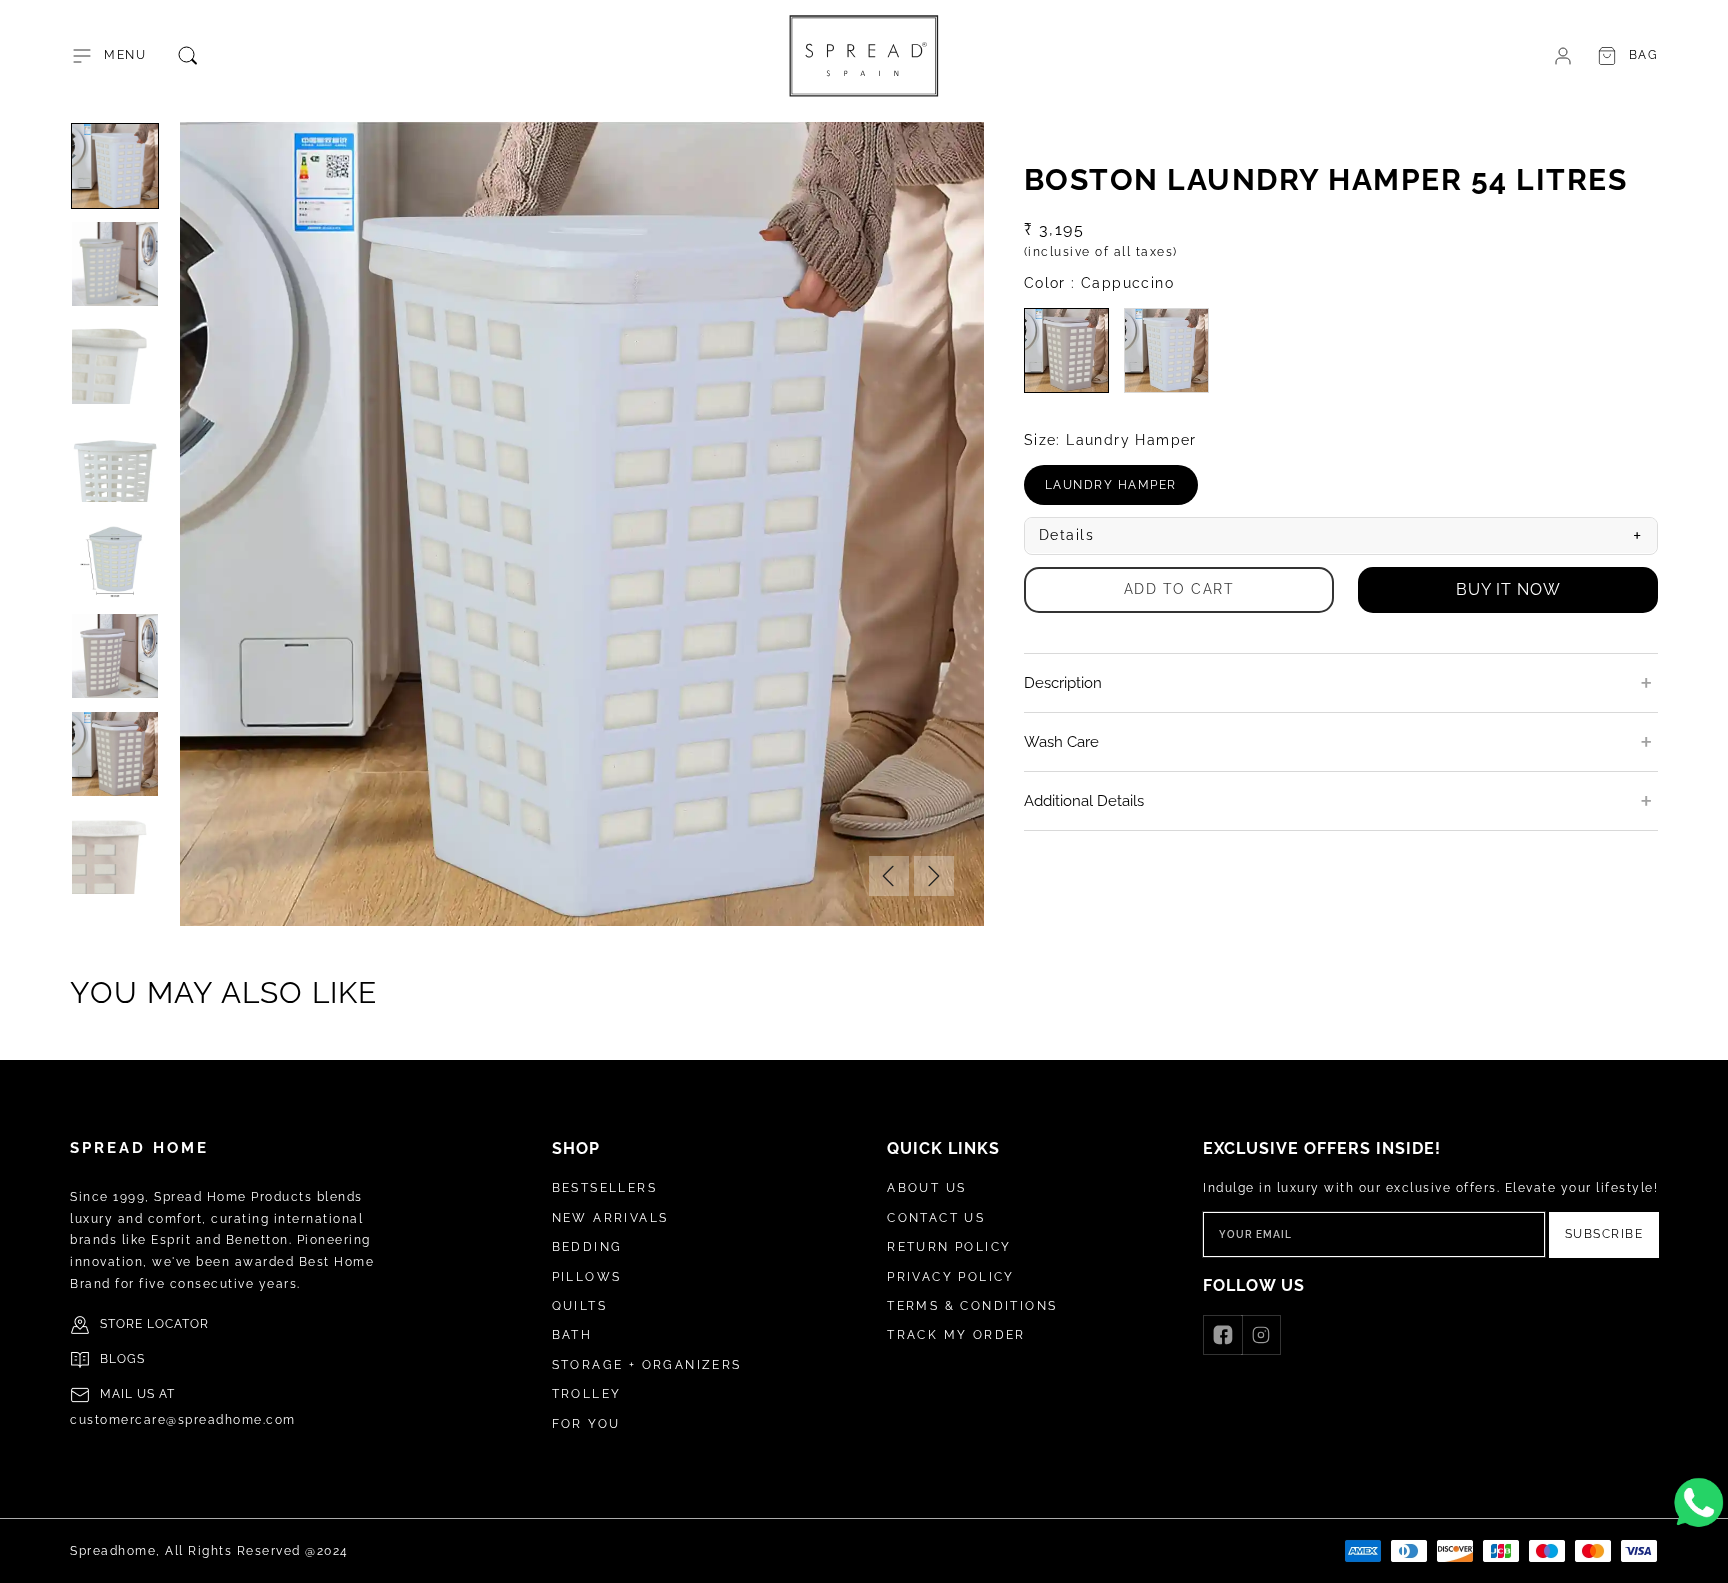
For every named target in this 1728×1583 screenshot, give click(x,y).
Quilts (579, 1306)
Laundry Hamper (1121, 491)
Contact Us (936, 1218)
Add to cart (1179, 589)
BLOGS (122, 1359)
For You (586, 1424)
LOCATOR (178, 1324)
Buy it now (1508, 589)
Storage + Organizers (647, 1365)
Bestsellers (604, 1188)
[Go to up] (1702, 1557)
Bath (572, 1335)
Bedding (587, 1247)
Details (1341, 536)
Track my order (956, 1335)
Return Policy (949, 1247)
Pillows (587, 1277)
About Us (926, 1188)
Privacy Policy (951, 1277)
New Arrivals (610, 1218)
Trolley (587, 1394)
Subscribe (1604, 1234)
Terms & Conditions (972, 1306)
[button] (108, 56)
